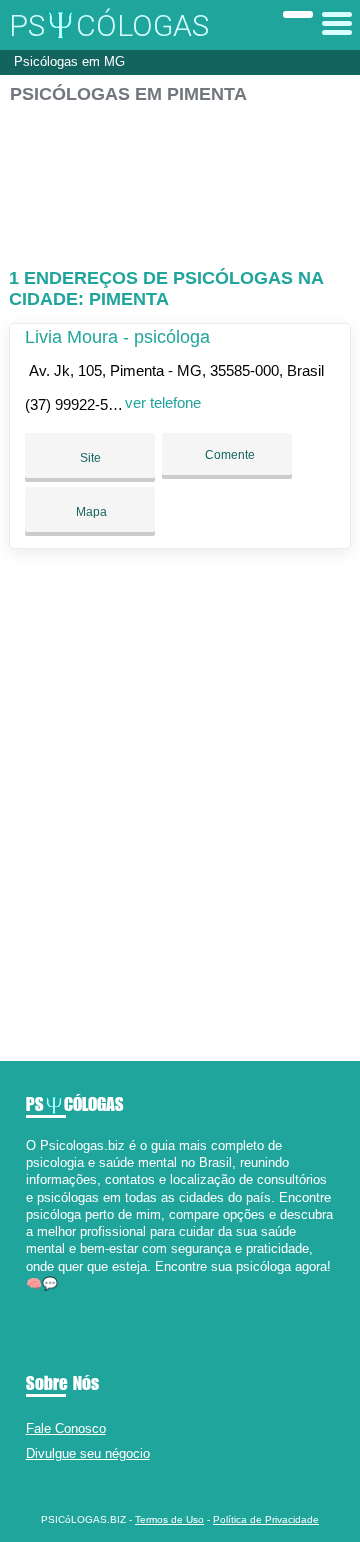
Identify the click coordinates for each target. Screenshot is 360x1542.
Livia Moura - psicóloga (117, 337)
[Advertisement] (180, 177)
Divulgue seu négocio (88, 1453)
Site (90, 458)
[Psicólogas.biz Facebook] (30, 1300)
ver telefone (163, 402)
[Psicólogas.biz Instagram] (48, 1300)
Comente (228, 455)
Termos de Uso (169, 1519)
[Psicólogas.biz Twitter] (39, 1300)
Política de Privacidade (266, 1519)
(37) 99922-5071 (78, 404)
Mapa (90, 512)
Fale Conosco (66, 1428)
